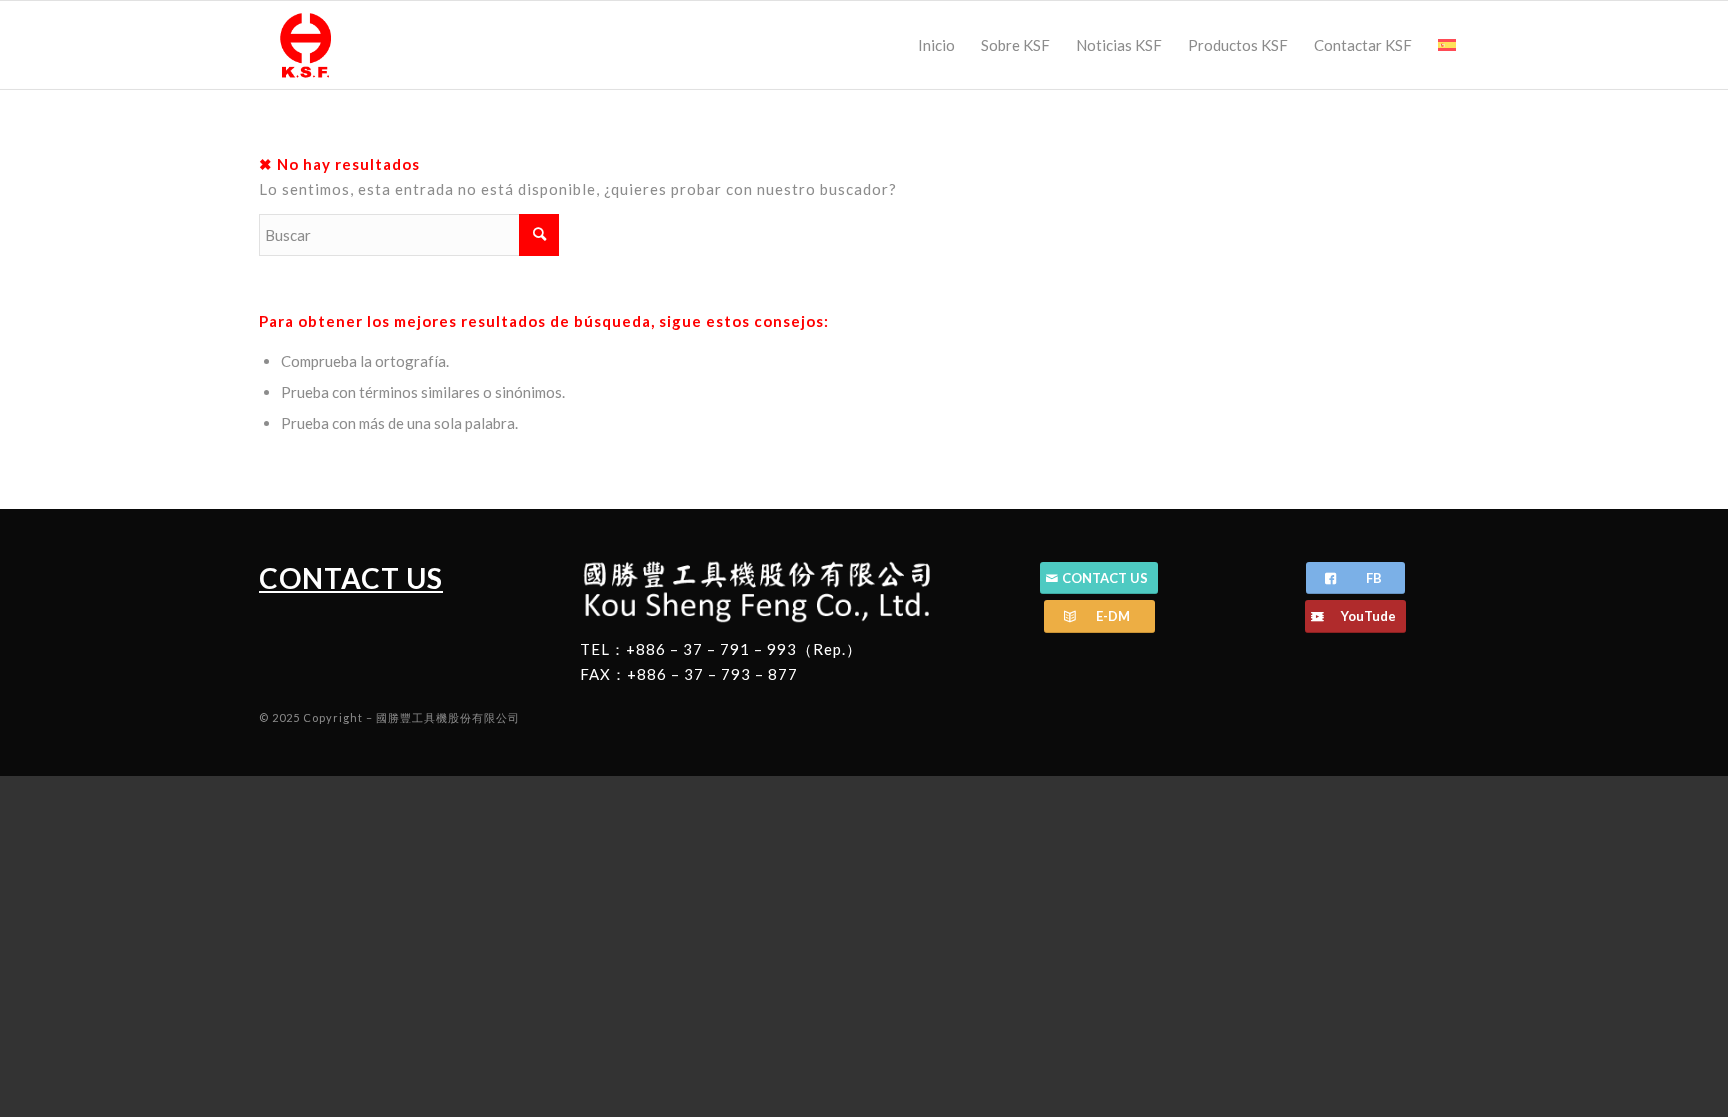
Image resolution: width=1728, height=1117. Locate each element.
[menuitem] (936, 45)
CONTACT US (351, 578)
